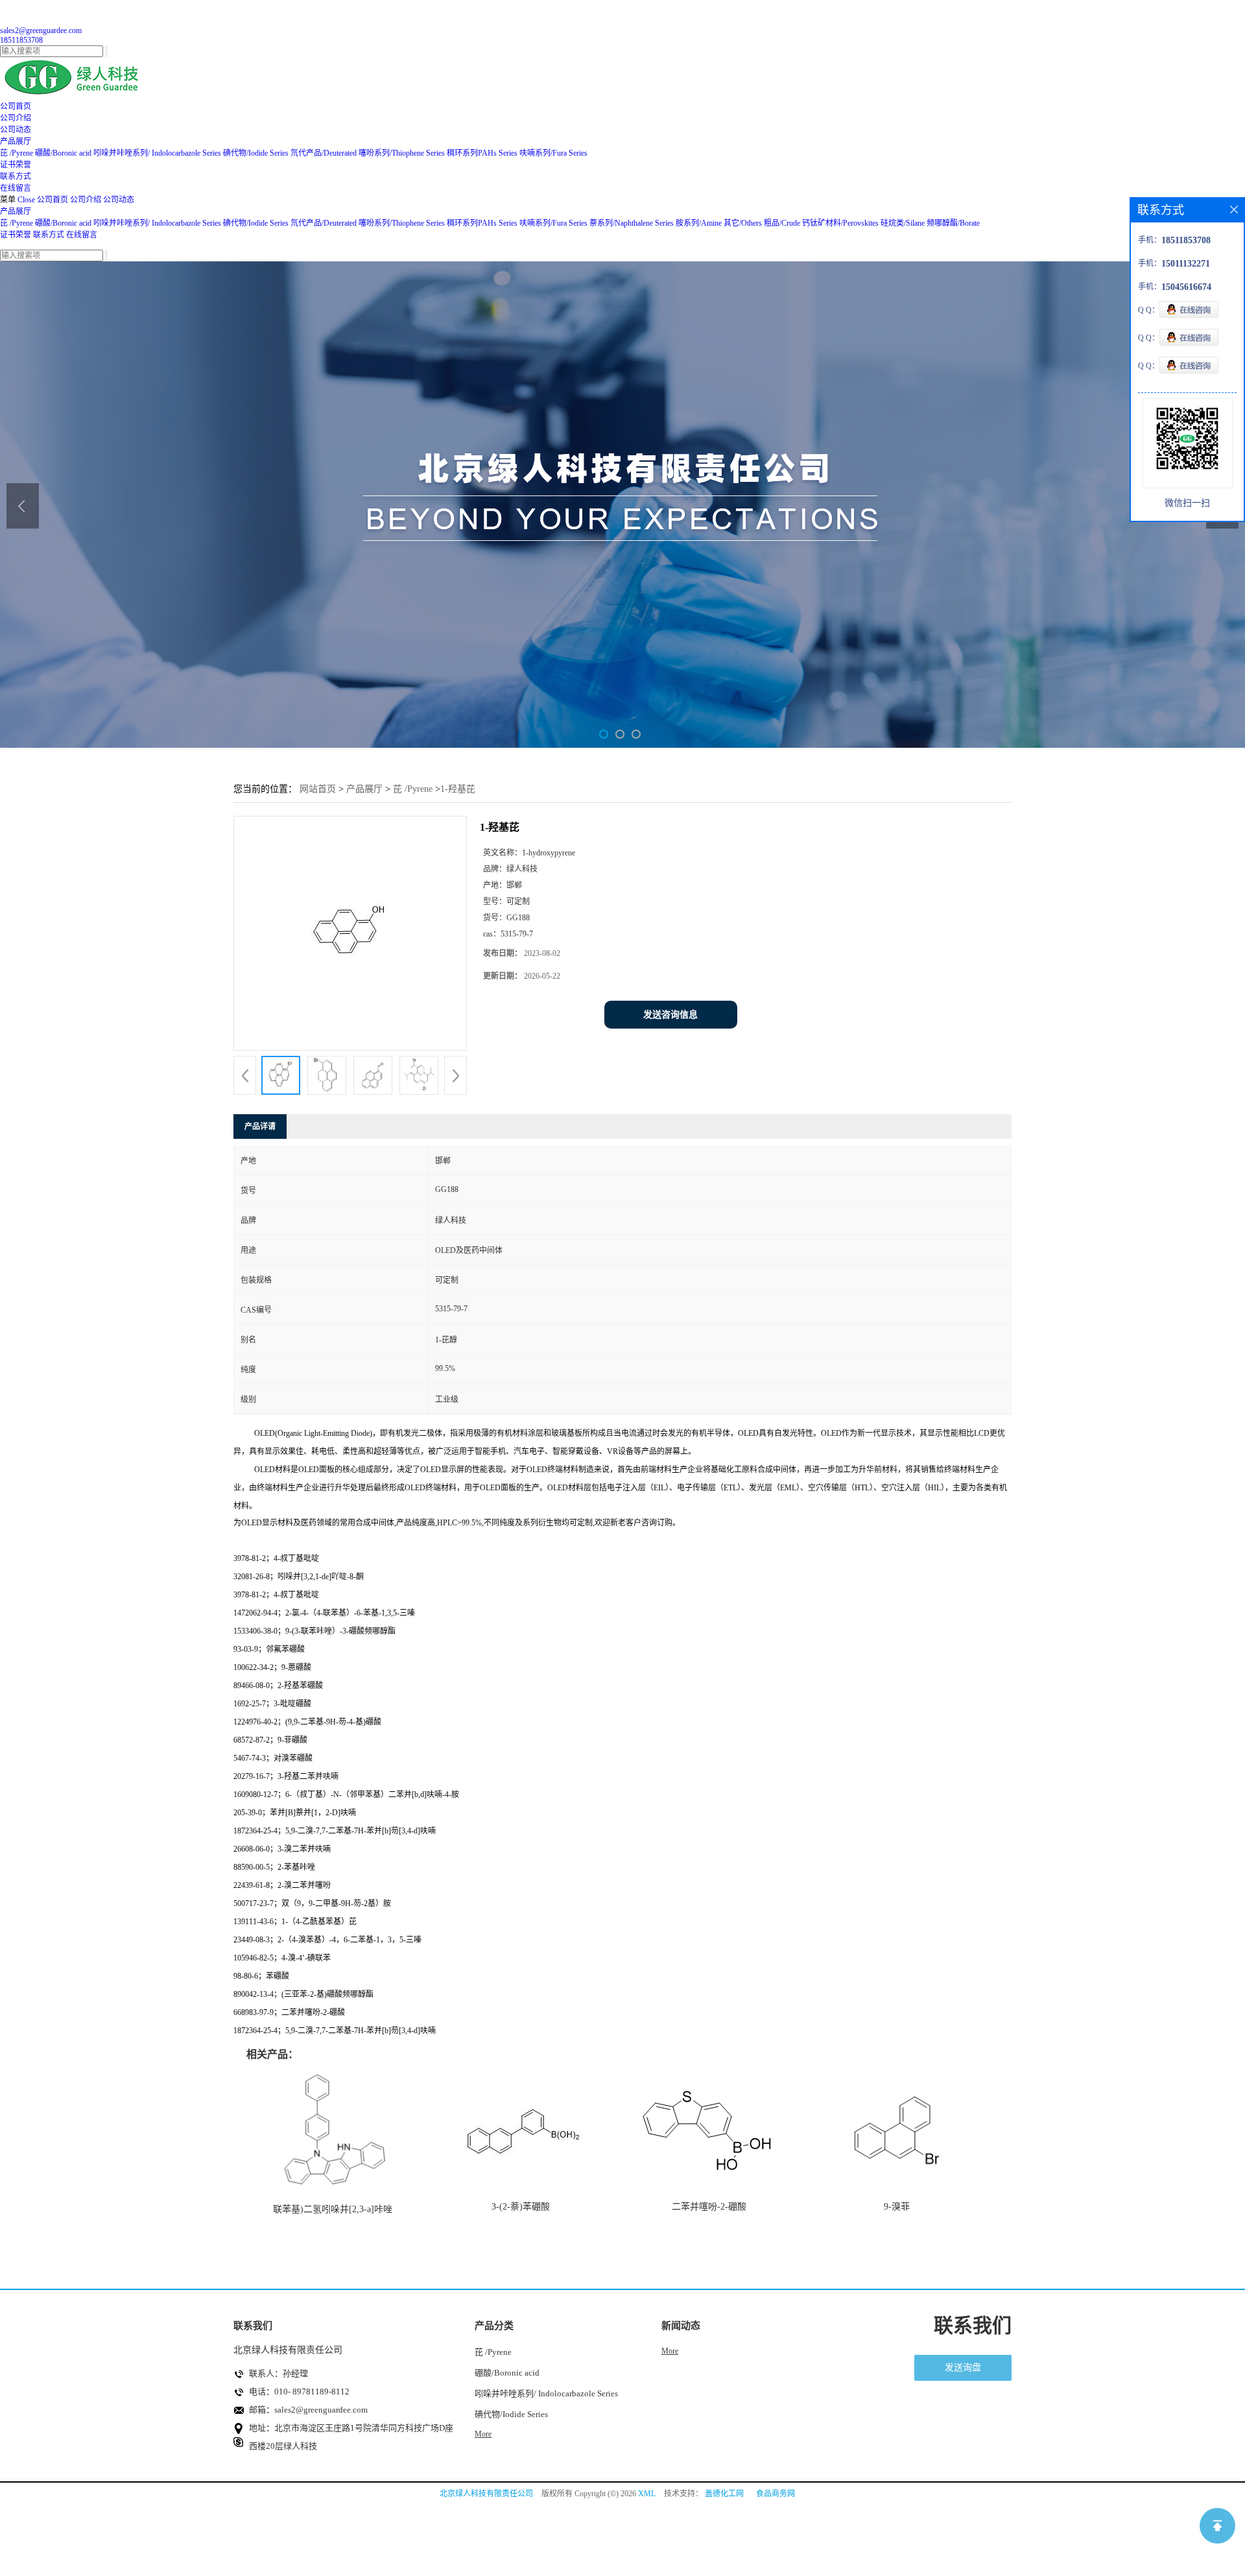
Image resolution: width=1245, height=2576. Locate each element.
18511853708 (21, 40)
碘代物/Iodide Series (256, 153)
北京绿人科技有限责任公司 (486, 2494)
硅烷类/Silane (903, 223)
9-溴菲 (897, 2207)
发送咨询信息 (670, 1015)
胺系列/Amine (699, 223)
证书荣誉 (16, 235)
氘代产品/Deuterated (324, 153)
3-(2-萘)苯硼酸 (521, 2207)
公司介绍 (86, 200)
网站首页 (318, 789)
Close (26, 200)
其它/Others (743, 223)
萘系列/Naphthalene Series (632, 223)
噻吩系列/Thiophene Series (402, 153)
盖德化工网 (724, 2494)
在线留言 (82, 235)
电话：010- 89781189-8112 (299, 2391)
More (483, 2434)
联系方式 (49, 235)
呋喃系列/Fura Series (553, 153)
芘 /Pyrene (17, 153)
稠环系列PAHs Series (482, 153)
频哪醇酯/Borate (953, 223)
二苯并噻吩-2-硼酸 (709, 2207)
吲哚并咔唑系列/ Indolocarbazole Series (157, 153)
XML (647, 2494)
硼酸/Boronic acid (64, 153)
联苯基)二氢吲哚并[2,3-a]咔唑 (333, 2209)
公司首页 (53, 200)
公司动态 (119, 200)
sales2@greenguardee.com (41, 30)
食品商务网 (776, 2494)
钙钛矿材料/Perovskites (840, 223)
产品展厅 (16, 211)
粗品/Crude (782, 223)
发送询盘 (963, 2367)
